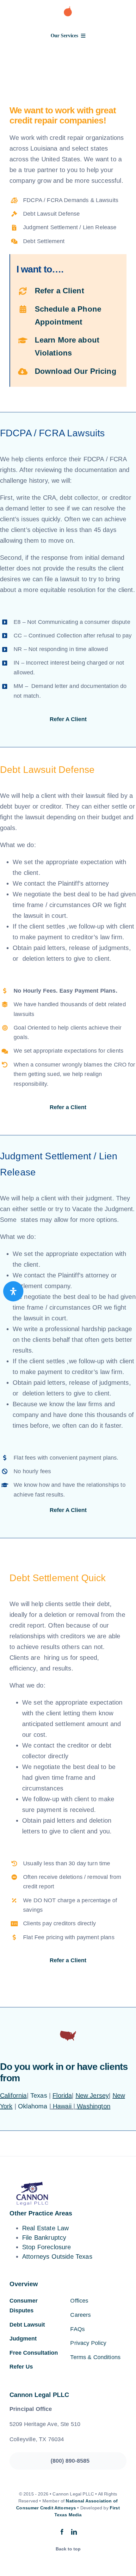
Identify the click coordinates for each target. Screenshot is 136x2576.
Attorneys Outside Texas (57, 2256)
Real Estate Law (45, 2228)
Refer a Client (59, 291)
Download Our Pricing (76, 371)
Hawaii (62, 2106)
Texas (39, 2095)
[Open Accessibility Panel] (13, 1291)
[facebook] (62, 2532)
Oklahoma (33, 2106)
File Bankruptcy (44, 2238)
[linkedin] (74, 2532)
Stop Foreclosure (47, 2247)
